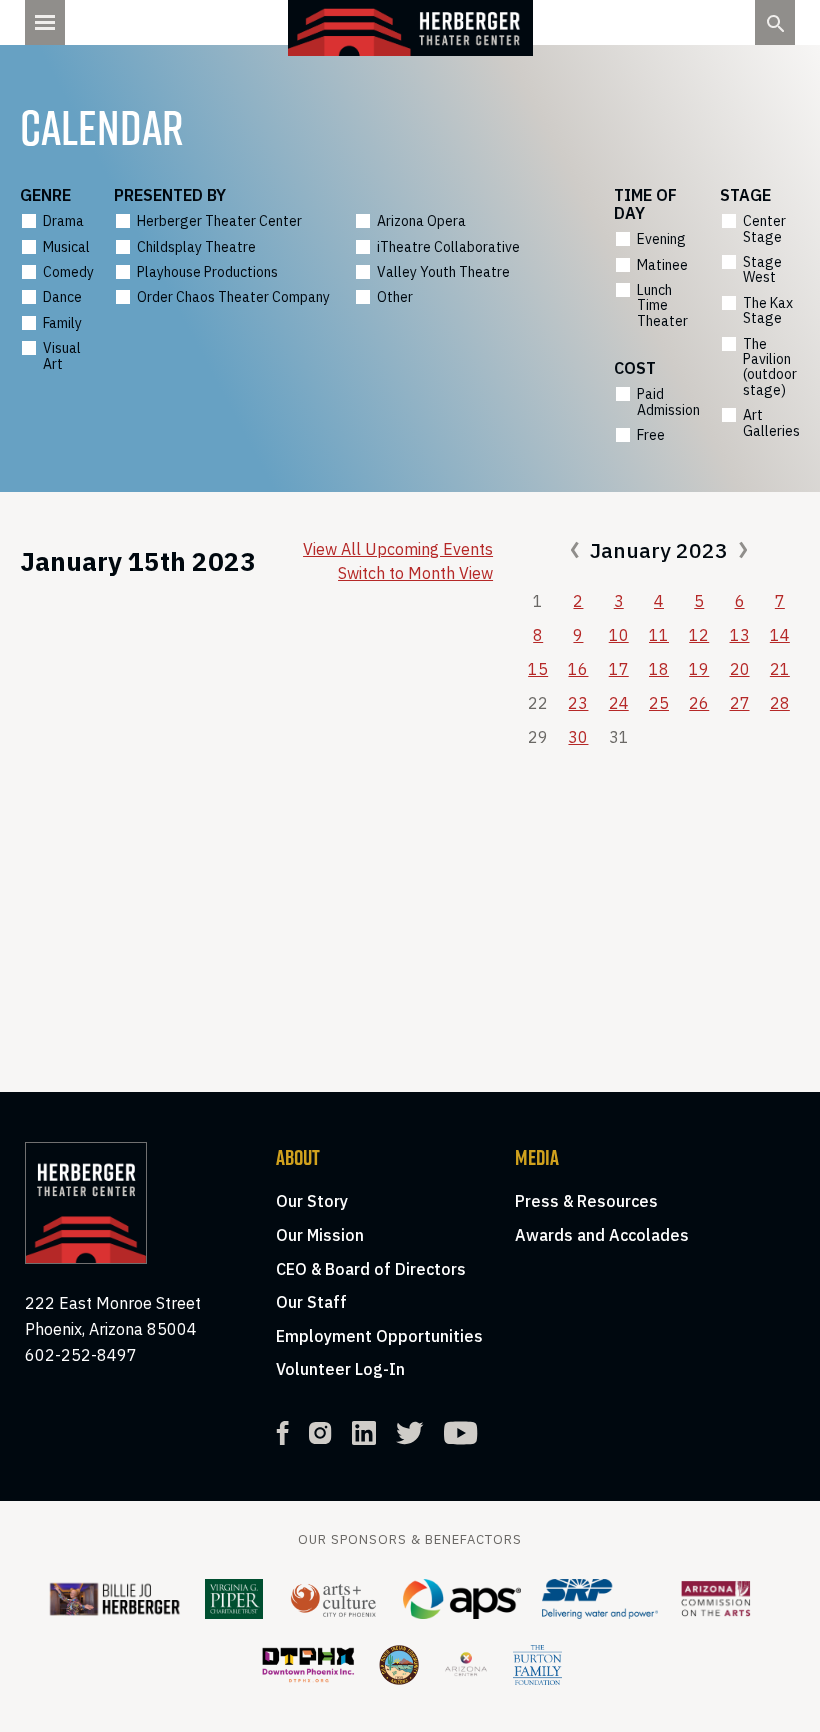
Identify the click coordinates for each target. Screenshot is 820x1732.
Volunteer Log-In (340, 1369)
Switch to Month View (415, 573)
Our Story (312, 1201)
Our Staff (311, 1302)
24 (619, 703)
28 (780, 703)
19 (699, 669)
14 (780, 635)
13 (740, 635)
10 (619, 635)
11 (659, 635)
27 (740, 703)
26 (699, 703)
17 (619, 669)
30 (578, 737)
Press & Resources (586, 1201)
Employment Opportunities (379, 1336)
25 (659, 703)
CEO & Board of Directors (371, 1269)
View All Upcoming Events (398, 549)
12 (699, 635)
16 (578, 669)
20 (740, 669)
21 (780, 669)
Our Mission (320, 1235)
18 (659, 669)
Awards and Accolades (602, 1235)
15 (538, 669)
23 (578, 703)
